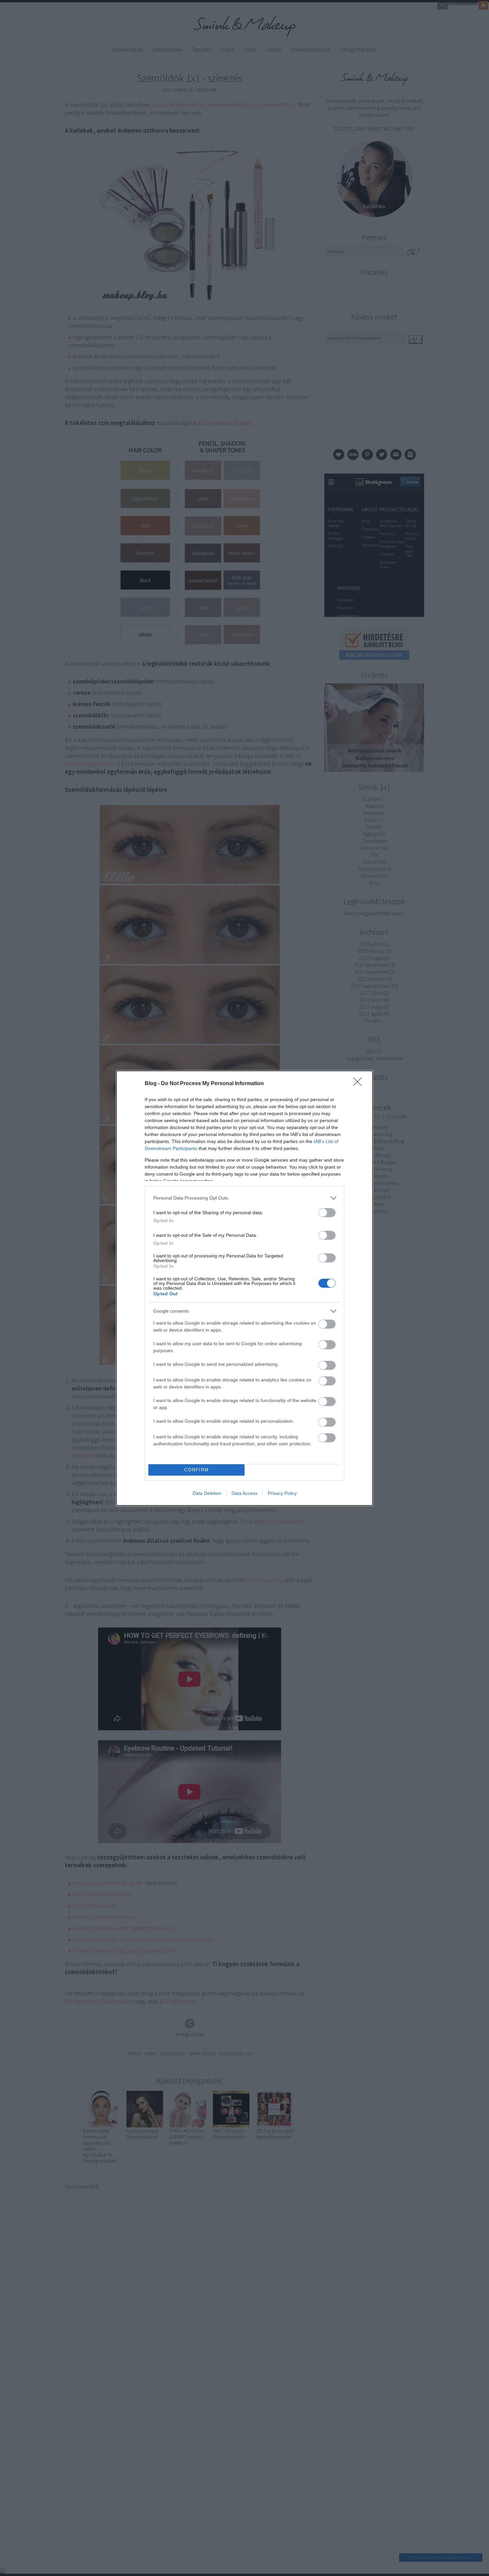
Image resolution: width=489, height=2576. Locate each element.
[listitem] (244, 1198)
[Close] (360, 1084)
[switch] (327, 1213)
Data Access (244, 1493)
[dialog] (244, 1288)
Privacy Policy (282, 1493)
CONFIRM (197, 1470)
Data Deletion (207, 1493)
